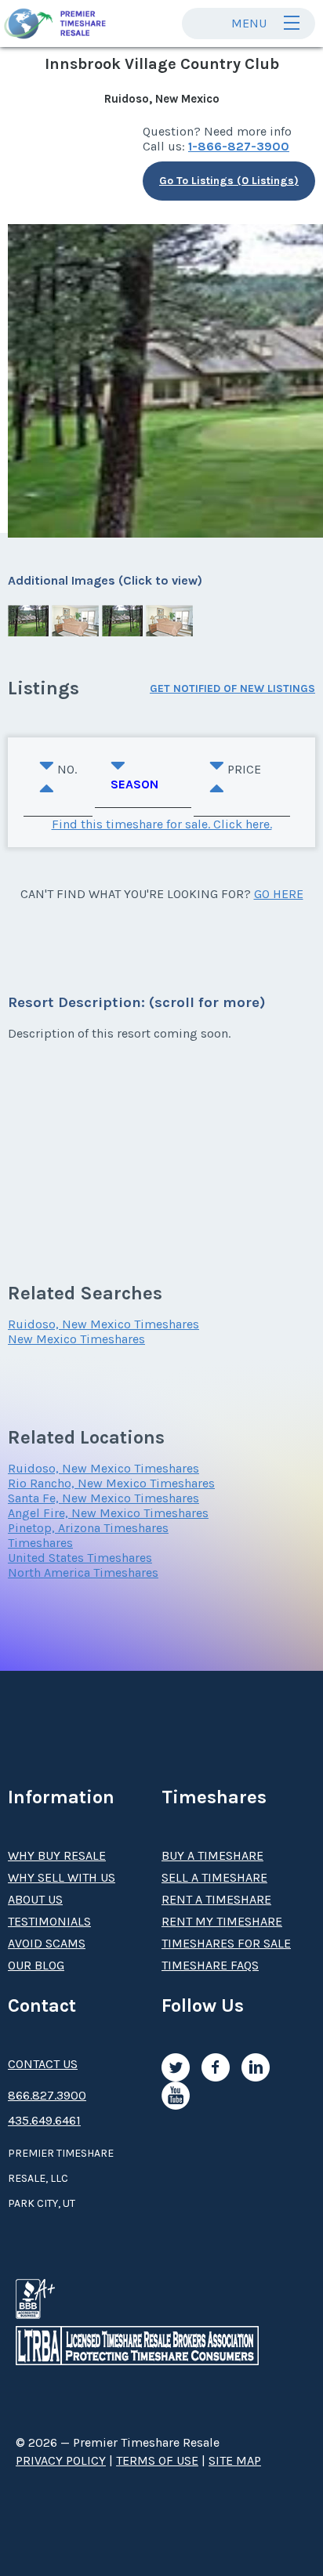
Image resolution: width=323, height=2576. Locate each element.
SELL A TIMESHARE (214, 1877)
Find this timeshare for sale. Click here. (162, 824)
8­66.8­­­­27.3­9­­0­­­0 (47, 2095)
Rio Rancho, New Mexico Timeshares (111, 1483)
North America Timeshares (83, 1572)
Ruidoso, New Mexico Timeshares (103, 1324)
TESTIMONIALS (49, 1921)
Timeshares (40, 1543)
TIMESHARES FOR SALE (226, 1943)
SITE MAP (235, 2460)
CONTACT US (43, 2064)
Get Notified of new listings (232, 688)
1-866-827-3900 (239, 146)
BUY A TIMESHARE (212, 1855)
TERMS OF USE (157, 2460)
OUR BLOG (36, 1965)
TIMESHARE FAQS (210, 1965)
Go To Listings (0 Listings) (229, 181)
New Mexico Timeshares (76, 1339)
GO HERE (279, 894)
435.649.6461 (44, 2120)
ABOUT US (35, 1899)
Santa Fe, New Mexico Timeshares (103, 1498)
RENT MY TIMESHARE (222, 1921)
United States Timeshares (80, 1558)
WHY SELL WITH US (62, 1877)
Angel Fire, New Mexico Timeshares (108, 1513)
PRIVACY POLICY (61, 2460)
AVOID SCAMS (47, 1943)
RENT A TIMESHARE (216, 1899)
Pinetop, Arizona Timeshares (88, 1528)
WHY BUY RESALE (57, 1855)
